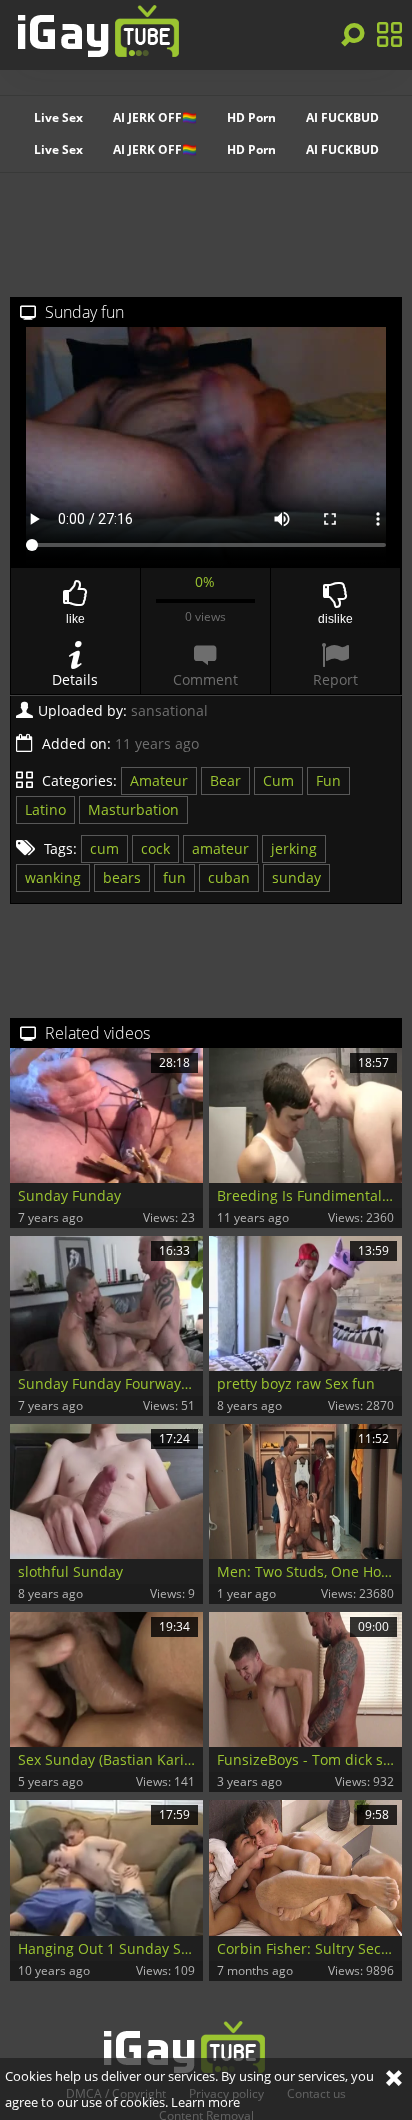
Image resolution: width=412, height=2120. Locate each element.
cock (155, 848)
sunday (296, 877)
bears (122, 877)
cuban (229, 877)
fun (174, 877)
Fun (328, 780)
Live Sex (58, 117)
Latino (45, 809)
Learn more (205, 2102)
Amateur (159, 780)
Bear (225, 780)
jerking (294, 848)
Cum (278, 780)
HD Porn (251, 117)
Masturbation (133, 809)
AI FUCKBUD (342, 117)
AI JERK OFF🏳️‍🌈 (155, 117)
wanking (53, 877)
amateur (220, 848)
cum (104, 848)
